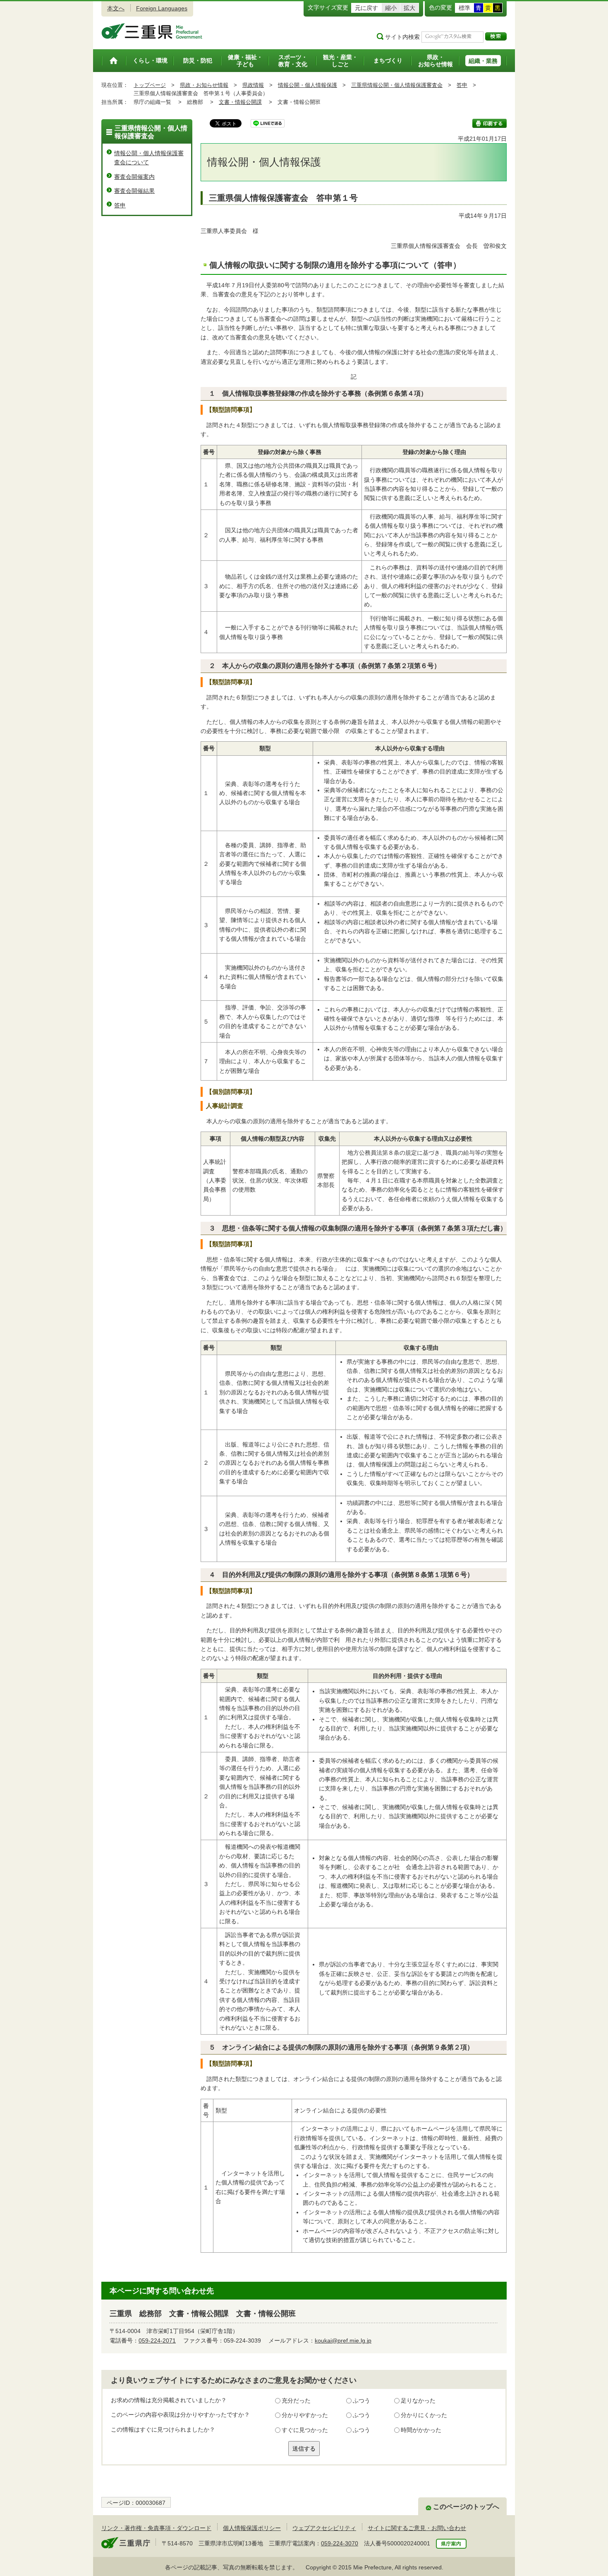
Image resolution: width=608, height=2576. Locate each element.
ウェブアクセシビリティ (324, 2528)
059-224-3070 (340, 2543)
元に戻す (366, 8)
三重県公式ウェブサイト (152, 31)
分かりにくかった (424, 2415)
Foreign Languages (162, 8)
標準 (464, 8)
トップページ (150, 85)
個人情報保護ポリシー (252, 2528)
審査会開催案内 (134, 177)
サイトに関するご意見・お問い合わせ (417, 2528)
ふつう (361, 2401)
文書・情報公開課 (240, 102)
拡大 (409, 8)
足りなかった (418, 2401)
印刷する (490, 123)
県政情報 (253, 85)
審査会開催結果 (134, 191)
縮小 (391, 8)
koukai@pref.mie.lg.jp (343, 2341)
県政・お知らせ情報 (204, 85)
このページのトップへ (466, 2507)
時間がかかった (421, 2430)
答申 (462, 85)
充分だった (296, 2401)
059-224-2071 (157, 2341)
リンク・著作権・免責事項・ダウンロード (156, 2528)
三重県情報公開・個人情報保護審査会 (397, 85)
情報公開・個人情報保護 (308, 85)
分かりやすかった (305, 2415)
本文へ (116, 8)
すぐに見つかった (305, 2430)
